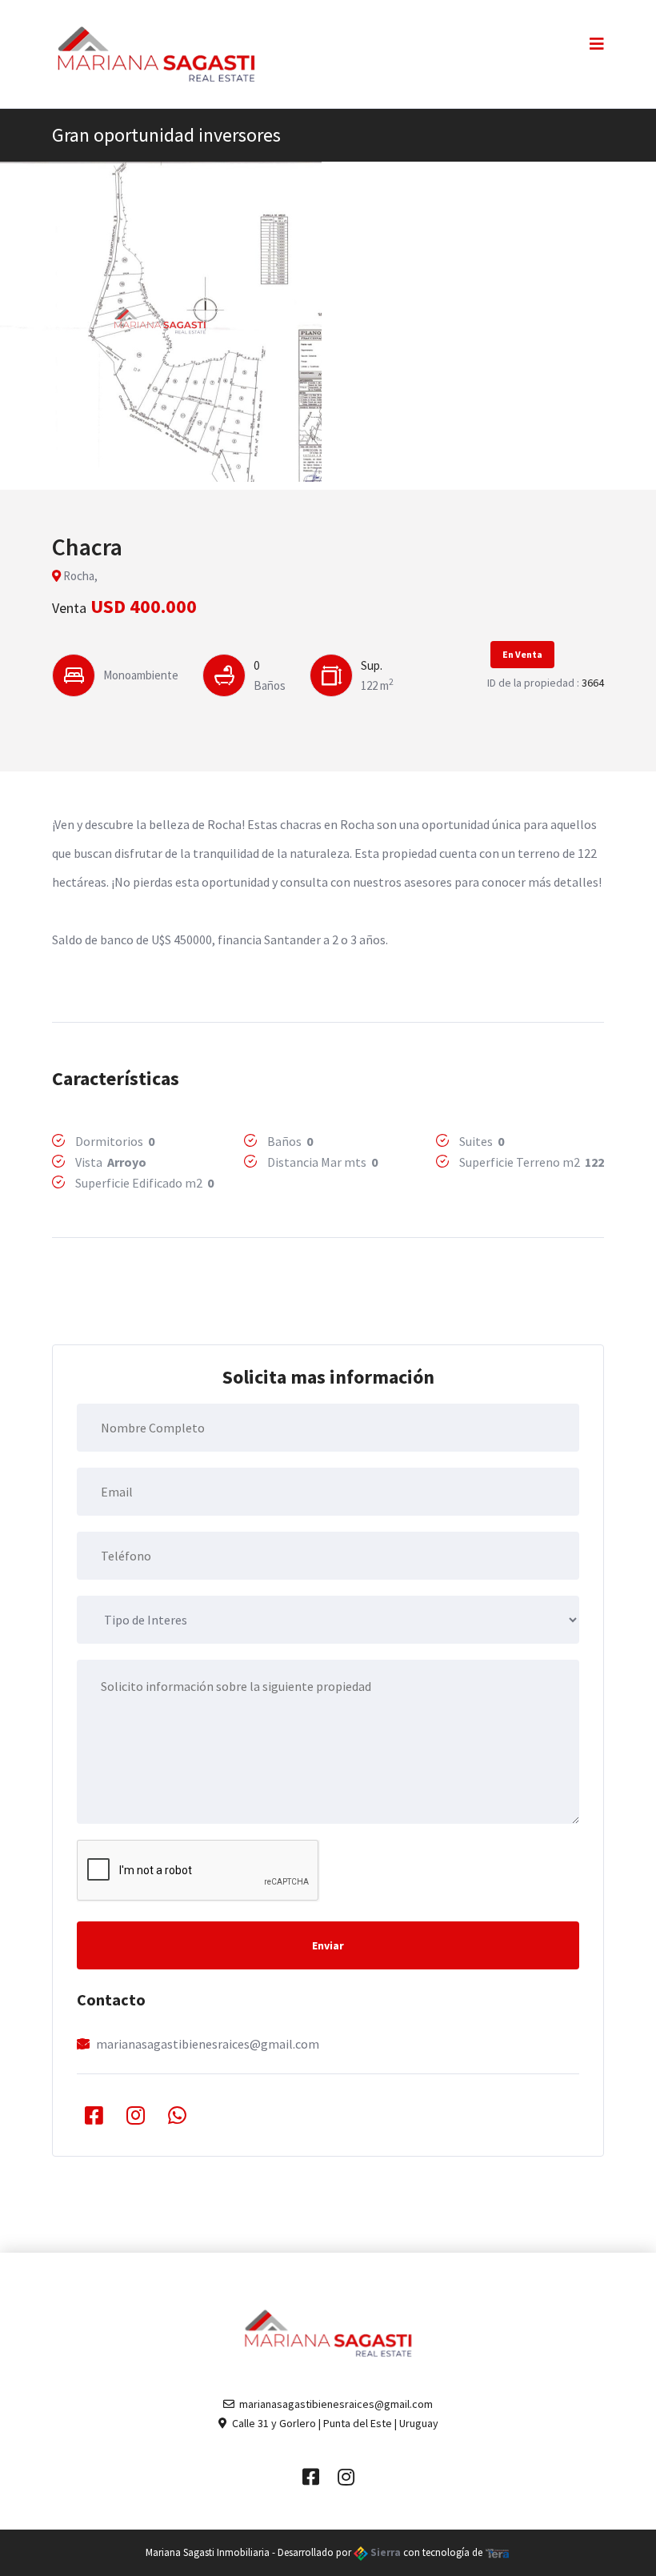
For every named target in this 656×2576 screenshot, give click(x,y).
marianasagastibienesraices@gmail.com (208, 2044)
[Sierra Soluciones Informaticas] (498, 2552)
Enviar (328, 1945)
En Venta (522, 654)
